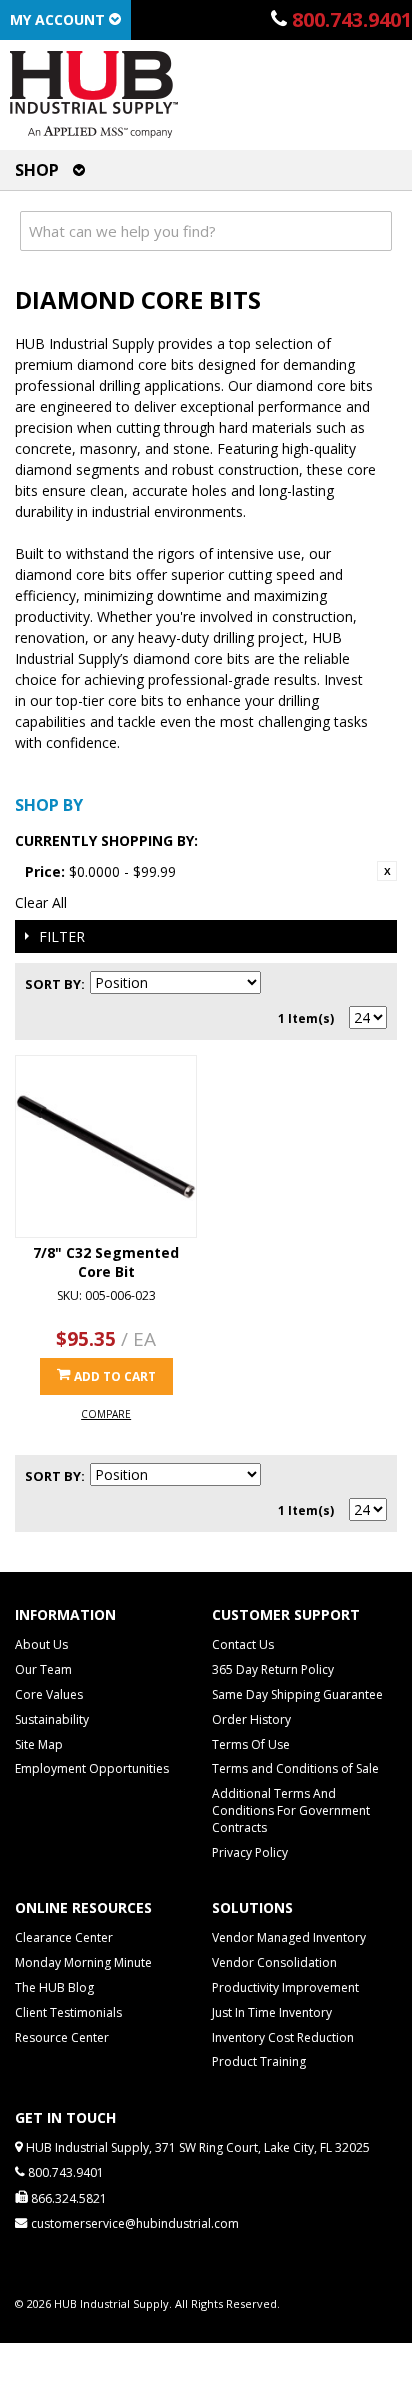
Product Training (259, 2061)
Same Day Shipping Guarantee (297, 1694)
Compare (106, 1414)
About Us (41, 1644)
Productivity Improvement (285, 1987)
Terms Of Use (251, 1744)
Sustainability (52, 1719)
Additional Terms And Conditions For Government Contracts (291, 1810)
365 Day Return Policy (273, 1669)
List (372, 984)
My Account (59, 19)
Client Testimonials (68, 2012)
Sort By (53, 984)
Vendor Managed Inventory (289, 1937)
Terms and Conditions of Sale (295, 1768)
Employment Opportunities (92, 1768)
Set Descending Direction (279, 984)
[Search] (372, 231)
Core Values (49, 1694)
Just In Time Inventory (272, 2012)
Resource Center (62, 2037)
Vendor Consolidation (274, 1962)
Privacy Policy (250, 1852)
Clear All (41, 902)
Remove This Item (387, 871)
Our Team (43, 1669)
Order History (251, 1719)
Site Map (39, 1744)
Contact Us (243, 1644)
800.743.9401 (352, 19)
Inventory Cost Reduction (283, 2037)
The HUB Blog (54, 1987)
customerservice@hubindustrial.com (135, 2223)
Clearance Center (64, 1937)
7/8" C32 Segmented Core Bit (106, 1262)
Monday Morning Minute (83, 1962)
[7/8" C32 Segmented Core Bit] (106, 1146)
